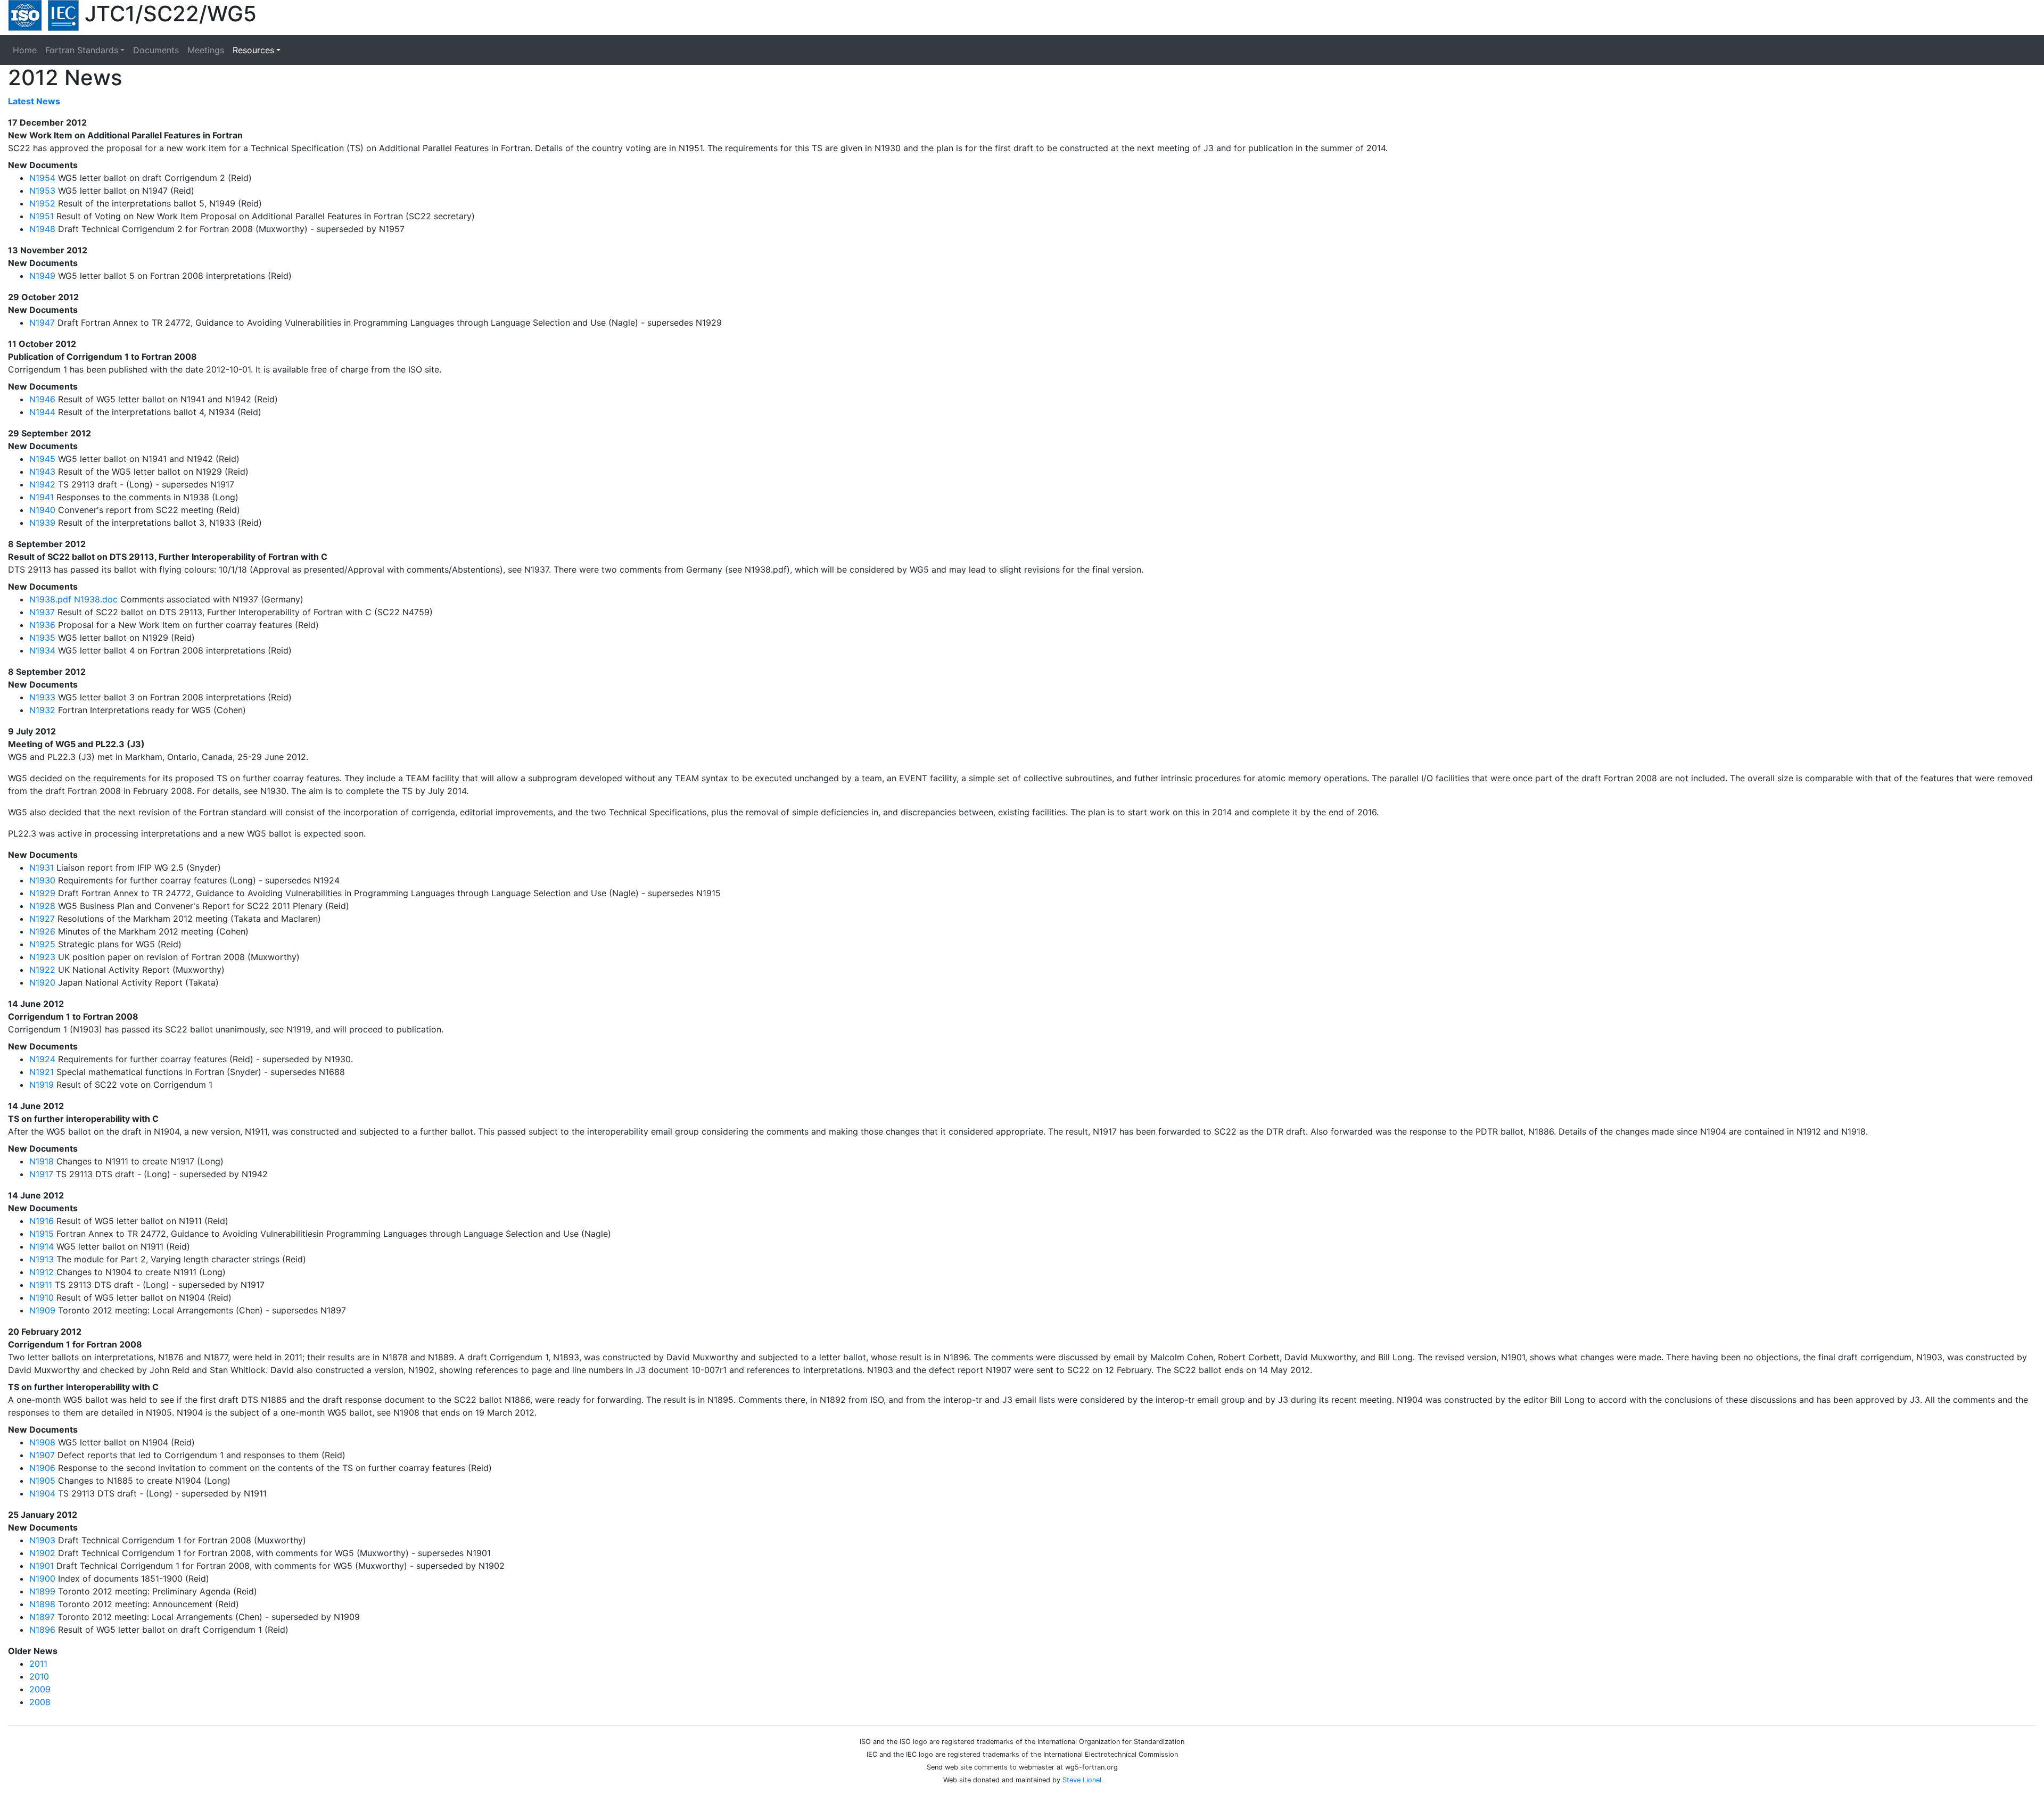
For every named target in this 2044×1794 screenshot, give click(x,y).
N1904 (42, 1493)
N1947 (42, 323)
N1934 (42, 650)
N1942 (42, 484)
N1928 (42, 906)
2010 (39, 1676)
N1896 (42, 1630)
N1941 (42, 497)
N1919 (42, 1085)
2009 (40, 1689)
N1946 (42, 399)
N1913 (42, 1259)
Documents (156, 50)
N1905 (42, 1481)
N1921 (42, 1072)
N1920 (42, 982)
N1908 (42, 1442)
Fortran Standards (82, 50)
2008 (40, 1702)
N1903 (42, 1540)
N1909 (42, 1310)
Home (27, 50)
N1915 (42, 1234)
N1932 (42, 710)
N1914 (42, 1246)
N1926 (42, 931)
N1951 (42, 216)
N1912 (42, 1272)
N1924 (42, 1059)
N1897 (42, 1617)
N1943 (42, 472)
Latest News (34, 101)
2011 (38, 1664)
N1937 (42, 612)
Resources (253, 50)
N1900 (42, 1578)
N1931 (42, 867)
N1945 (42, 459)
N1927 (42, 919)
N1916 (42, 1221)
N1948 (42, 229)
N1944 (42, 412)
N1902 (42, 1553)
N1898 (42, 1604)
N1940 (42, 510)
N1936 (42, 625)
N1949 (42, 276)
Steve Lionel (1082, 1780)
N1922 (42, 970)
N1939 (42, 523)
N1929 (42, 893)
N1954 (42, 178)
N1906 (42, 1468)
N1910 (42, 1297)
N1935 (42, 638)
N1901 (42, 1566)
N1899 (42, 1591)
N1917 (41, 1174)
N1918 (42, 1161)
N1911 (41, 1285)
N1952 (42, 203)
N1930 (42, 880)
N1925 (42, 944)
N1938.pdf (50, 599)
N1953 (42, 191)
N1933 (42, 697)
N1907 (42, 1455)
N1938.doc (96, 599)
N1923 (42, 957)
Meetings (206, 50)
